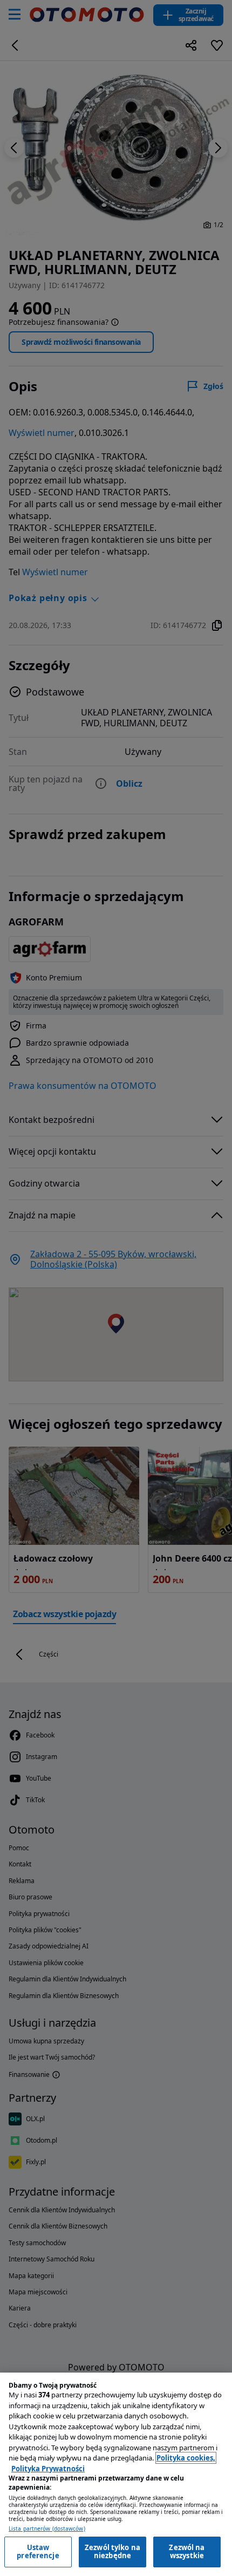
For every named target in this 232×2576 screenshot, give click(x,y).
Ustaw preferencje (38, 2552)
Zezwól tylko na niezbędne (112, 2552)
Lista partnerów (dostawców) (47, 2529)
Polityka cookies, (186, 2458)
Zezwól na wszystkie (187, 2552)
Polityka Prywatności (48, 2469)
